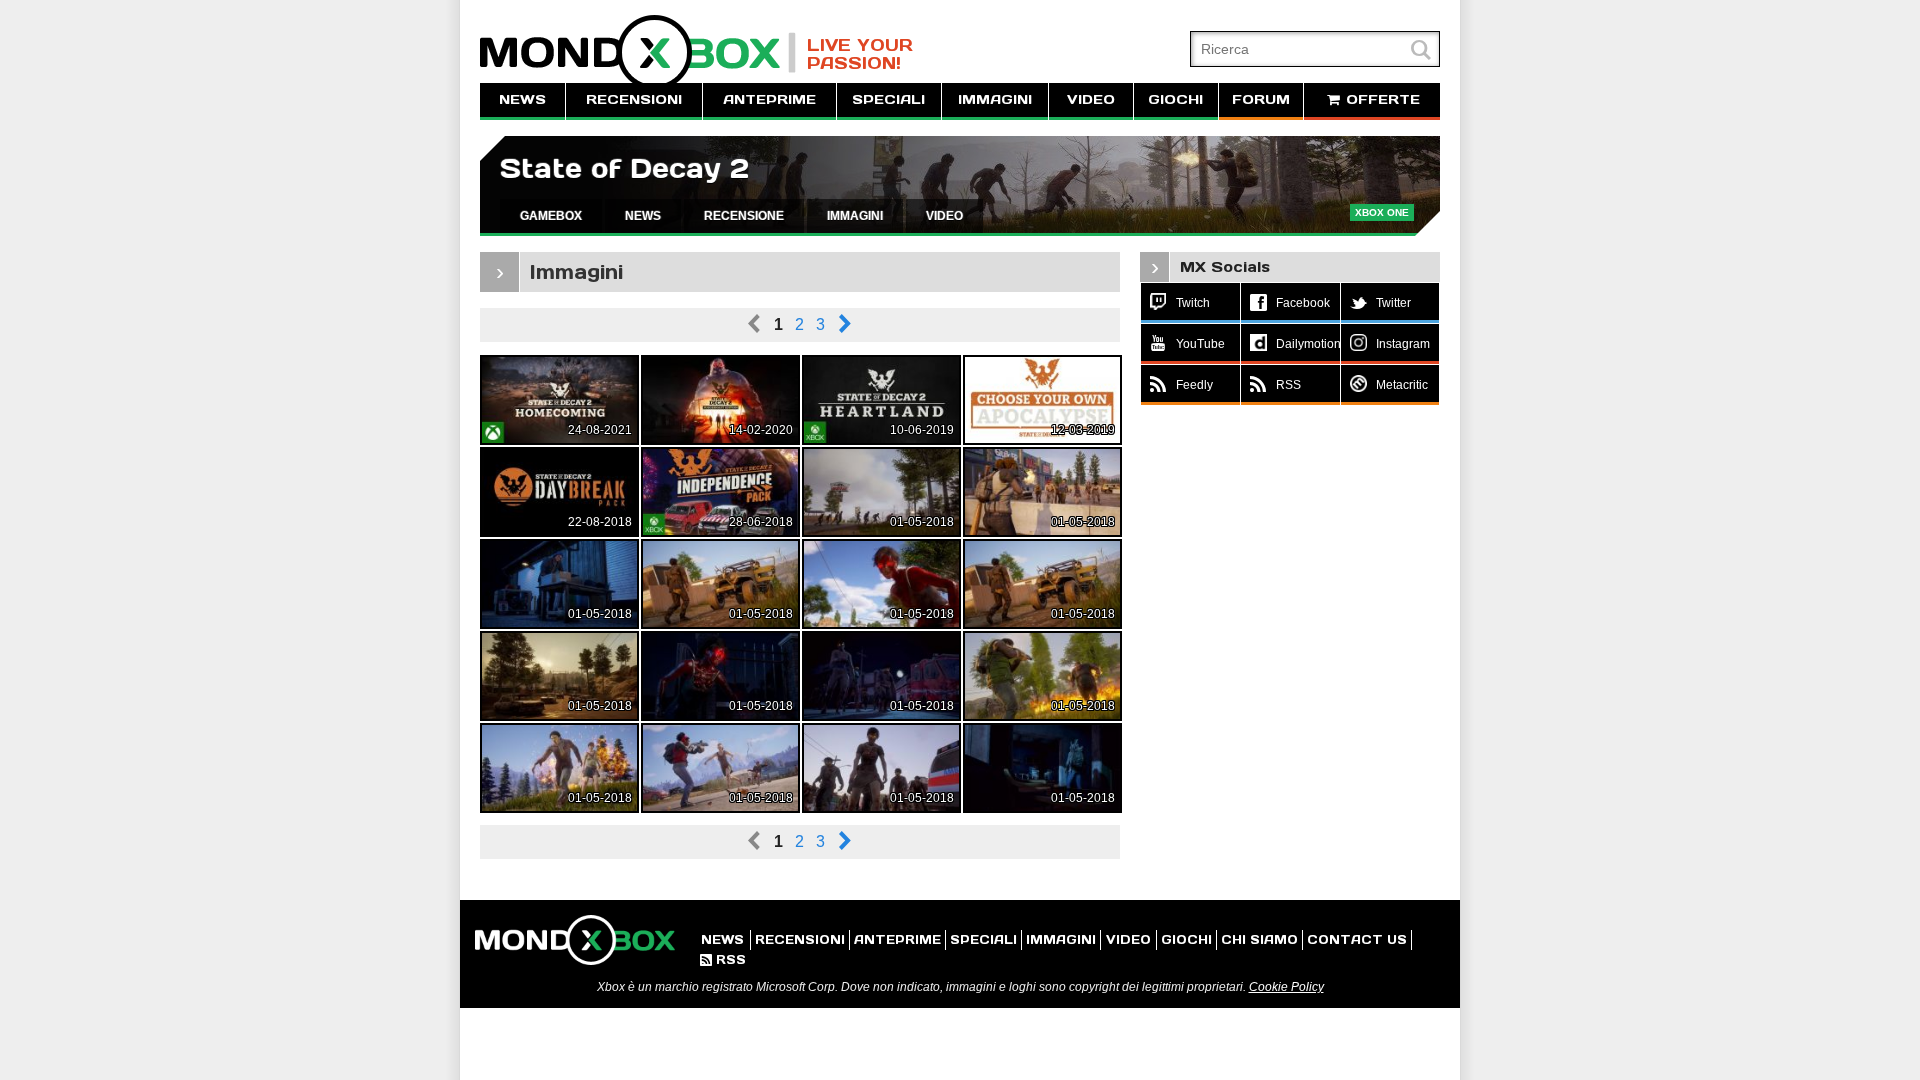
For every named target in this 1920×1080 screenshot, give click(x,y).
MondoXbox (638, 52)
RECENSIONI (634, 99)
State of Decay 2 (624, 168)
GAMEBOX (551, 216)
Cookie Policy (1286, 987)
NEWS (522, 99)
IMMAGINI (995, 99)
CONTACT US (1357, 939)
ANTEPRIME (769, 99)
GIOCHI (1175, 99)
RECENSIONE (744, 216)
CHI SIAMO (1259, 939)
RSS (723, 959)
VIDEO (1091, 99)
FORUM (1261, 99)
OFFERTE (1380, 99)
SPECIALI (888, 99)
